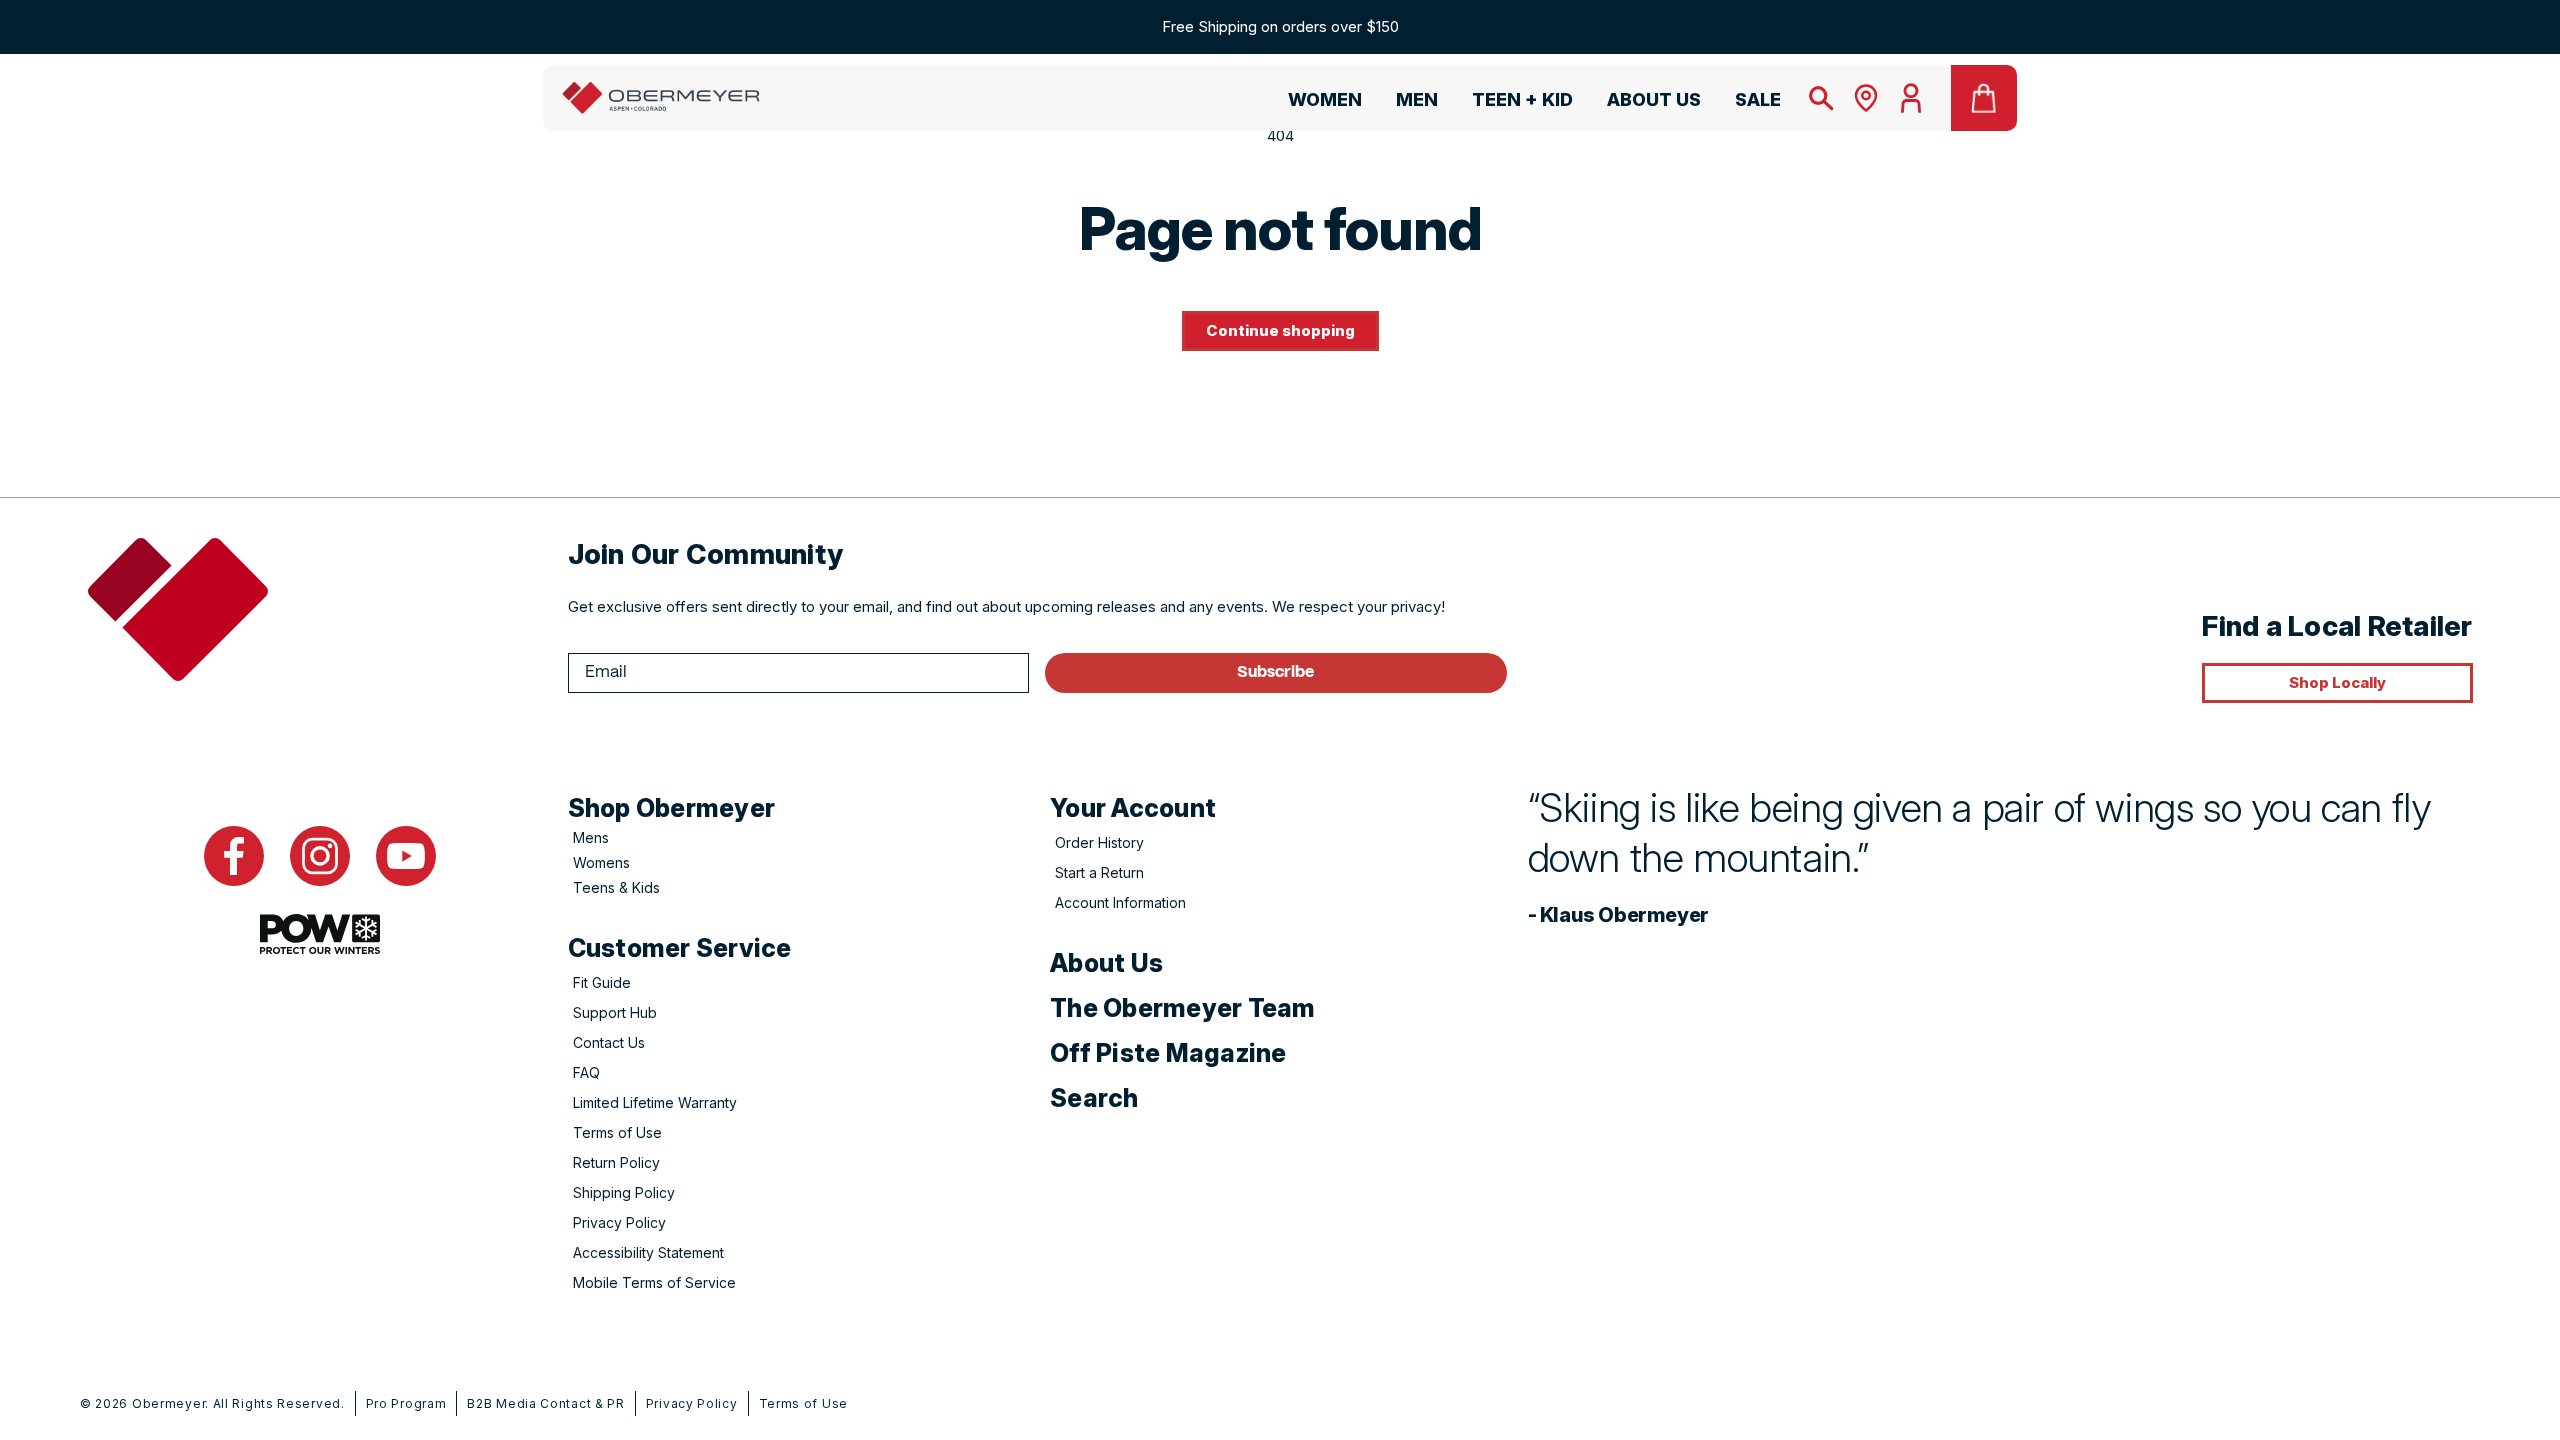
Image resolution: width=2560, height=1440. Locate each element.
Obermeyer (168, 1403)
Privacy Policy (619, 1222)
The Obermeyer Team (1183, 1008)
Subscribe (1275, 672)
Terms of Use (617, 1132)
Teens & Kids (616, 887)
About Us (1106, 963)
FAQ (586, 1072)
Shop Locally (2337, 682)
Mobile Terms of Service (654, 1282)
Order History (1099, 842)
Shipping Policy (624, 1192)
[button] (1316, 103)
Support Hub (615, 1012)
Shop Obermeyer (672, 808)
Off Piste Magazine (1168, 1053)
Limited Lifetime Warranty (655, 1102)
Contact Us (609, 1042)
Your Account (1133, 808)
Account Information (1120, 902)
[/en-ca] (661, 98)
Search (1094, 1098)
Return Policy (616, 1162)
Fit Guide (602, 982)
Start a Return (1099, 872)
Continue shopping (1280, 330)
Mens (591, 837)
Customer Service (680, 948)
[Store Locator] (1866, 98)
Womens (601, 862)
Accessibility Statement (648, 1252)
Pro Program (406, 1403)
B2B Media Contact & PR (545, 1403)
